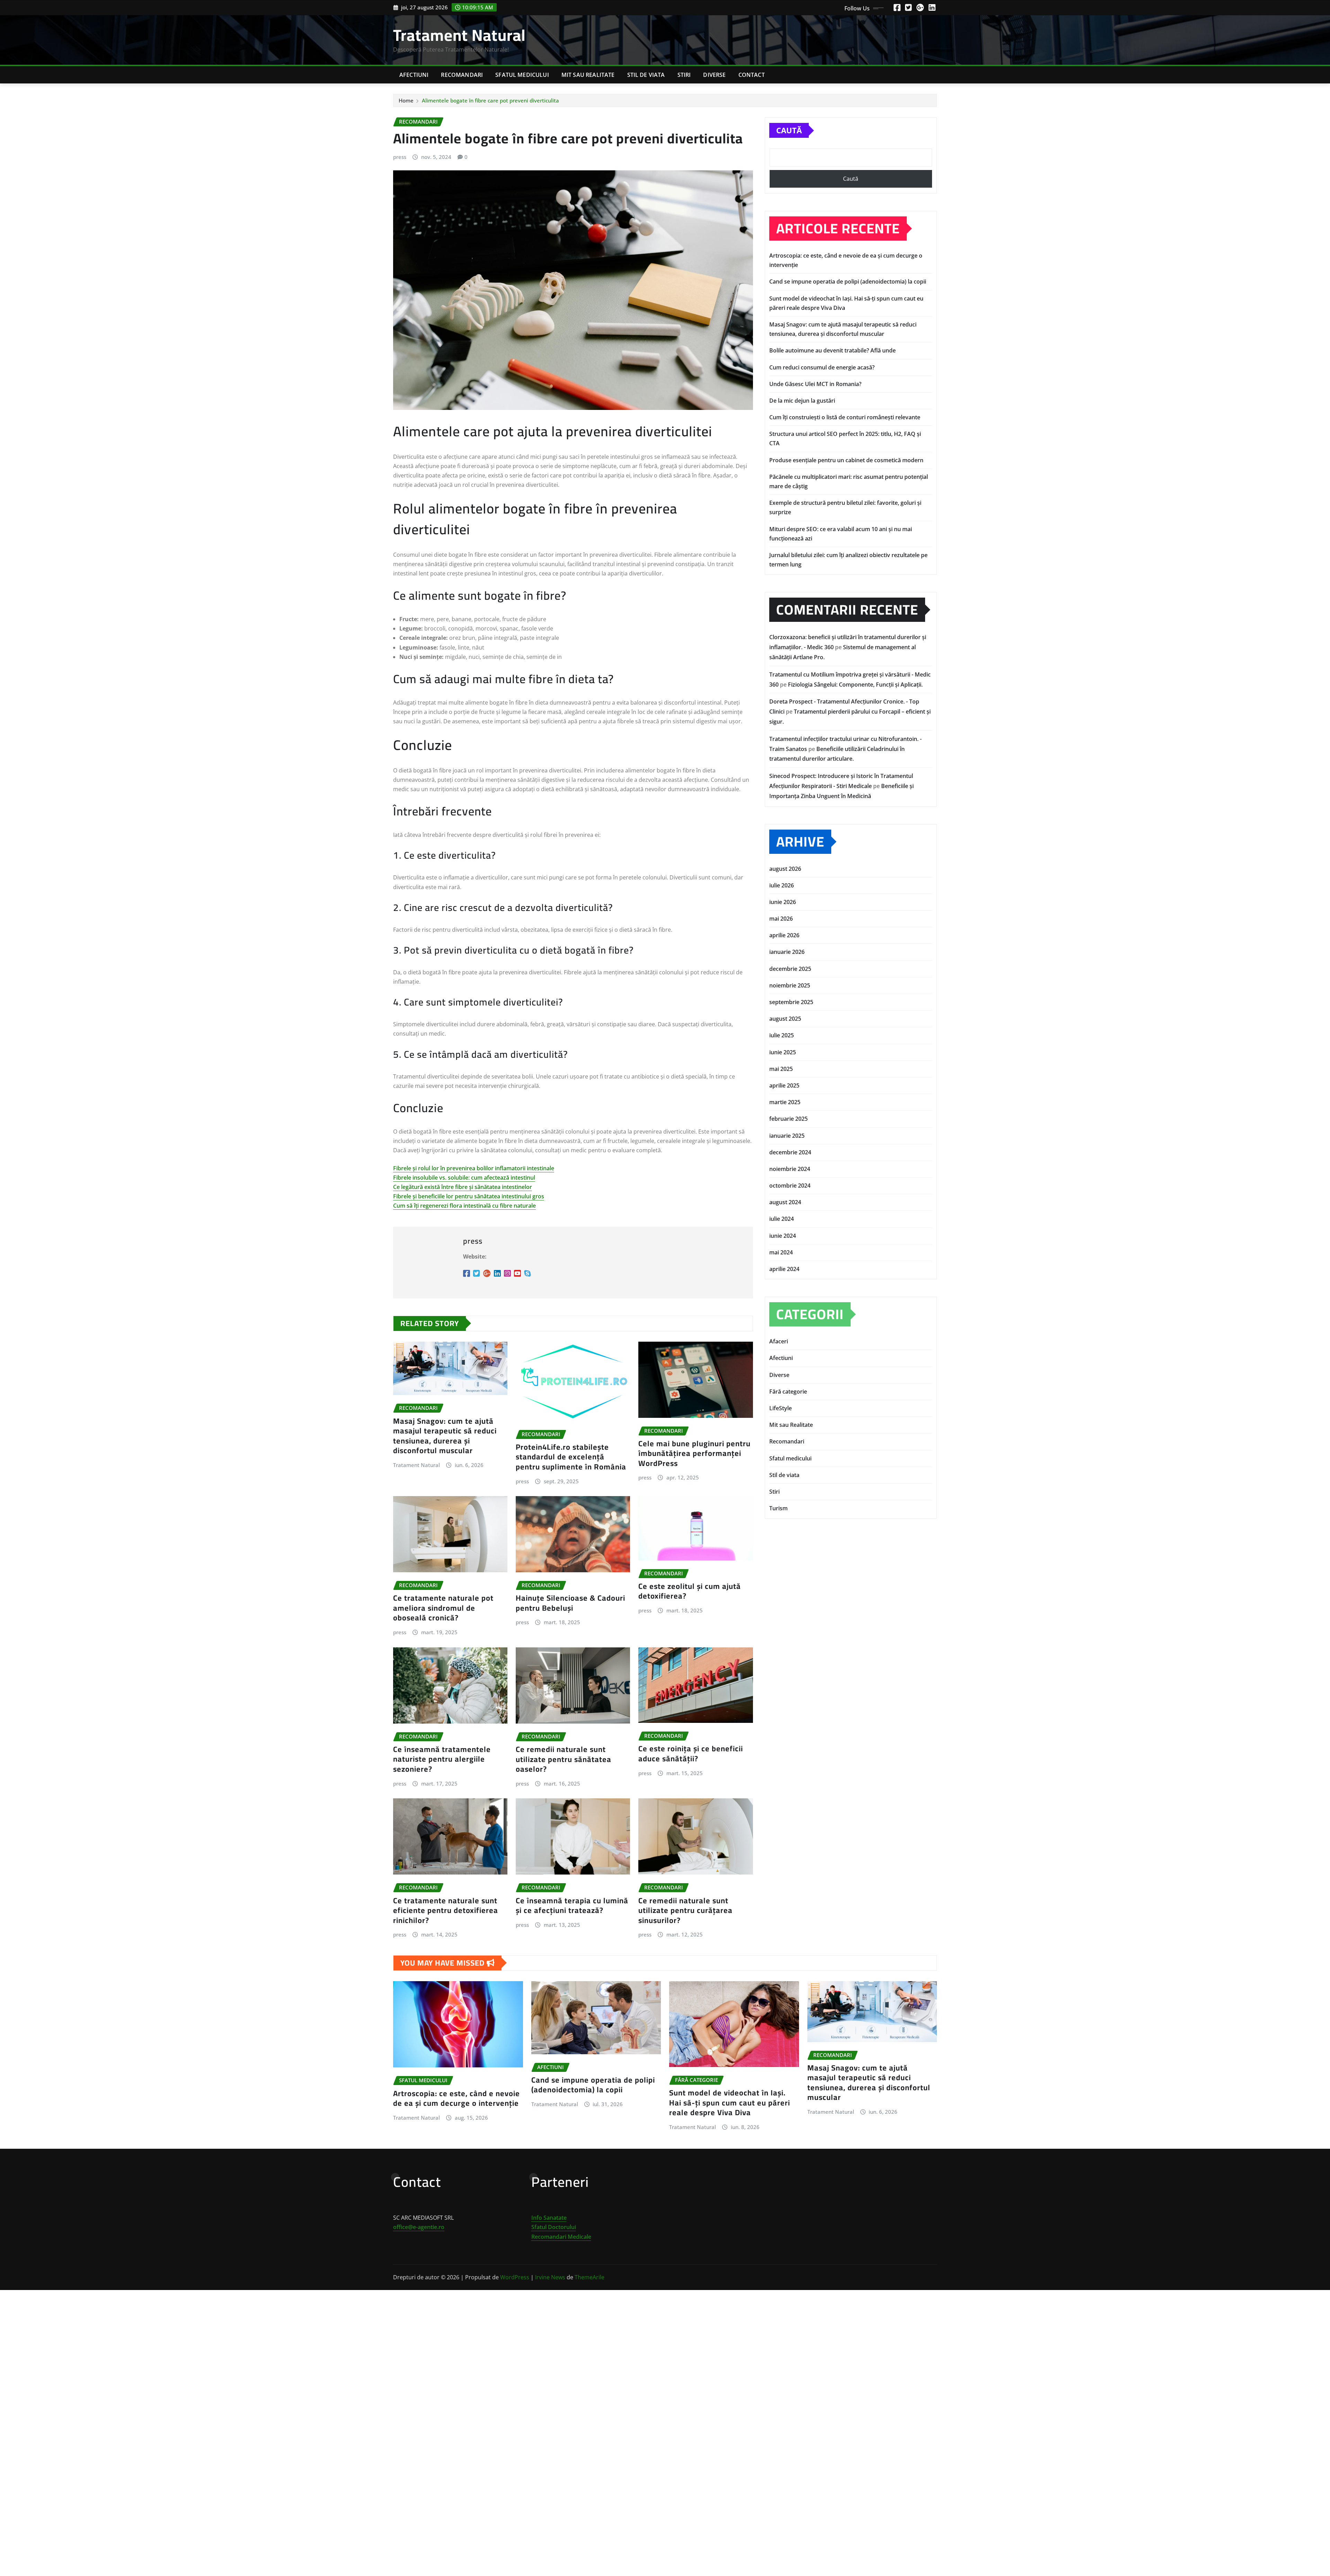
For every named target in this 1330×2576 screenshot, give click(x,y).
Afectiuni (414, 75)
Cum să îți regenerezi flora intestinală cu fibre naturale (464, 1206)
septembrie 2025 (791, 1002)
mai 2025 (781, 1069)
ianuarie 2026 (787, 952)
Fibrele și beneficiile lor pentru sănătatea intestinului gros (469, 1196)
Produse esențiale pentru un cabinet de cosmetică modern (846, 460)
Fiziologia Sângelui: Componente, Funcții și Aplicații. (855, 685)
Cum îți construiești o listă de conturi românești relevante (845, 417)
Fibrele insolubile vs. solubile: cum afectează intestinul (464, 1178)
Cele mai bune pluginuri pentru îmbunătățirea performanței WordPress (694, 1453)
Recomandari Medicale (561, 2237)
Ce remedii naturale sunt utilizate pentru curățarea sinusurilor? (685, 1910)
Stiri (684, 75)
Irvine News (550, 2277)
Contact (752, 75)
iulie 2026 (782, 885)
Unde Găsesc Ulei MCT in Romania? (815, 384)
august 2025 (785, 1019)
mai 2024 (781, 1252)
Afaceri (779, 1341)
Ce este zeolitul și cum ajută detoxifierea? (690, 1591)
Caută (789, 130)
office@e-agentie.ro (419, 2227)
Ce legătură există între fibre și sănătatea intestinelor (463, 1187)
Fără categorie (788, 1392)
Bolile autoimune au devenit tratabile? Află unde (832, 350)
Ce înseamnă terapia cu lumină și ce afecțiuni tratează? (572, 1906)
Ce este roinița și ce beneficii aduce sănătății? (691, 1754)
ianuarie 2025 (787, 1136)
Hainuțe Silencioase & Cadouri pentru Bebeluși (570, 1603)
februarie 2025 (788, 1119)
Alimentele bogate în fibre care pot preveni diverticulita (490, 100)
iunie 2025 (783, 1052)
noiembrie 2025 (790, 985)
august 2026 (785, 869)
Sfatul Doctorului (554, 2227)
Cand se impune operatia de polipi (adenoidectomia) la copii (848, 281)
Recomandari (462, 75)
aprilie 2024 (784, 1269)
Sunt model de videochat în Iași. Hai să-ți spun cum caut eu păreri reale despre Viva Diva (730, 2103)
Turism (778, 1508)
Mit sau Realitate (588, 75)
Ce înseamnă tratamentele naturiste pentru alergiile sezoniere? (442, 1759)
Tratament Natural (459, 35)
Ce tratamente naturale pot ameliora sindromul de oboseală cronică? (443, 1608)
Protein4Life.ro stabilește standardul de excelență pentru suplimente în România (571, 1457)
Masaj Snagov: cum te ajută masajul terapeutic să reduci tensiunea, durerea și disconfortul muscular (445, 1436)
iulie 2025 (782, 1035)
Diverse (714, 75)
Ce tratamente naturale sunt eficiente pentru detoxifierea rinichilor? (446, 1910)
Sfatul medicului (522, 75)
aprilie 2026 (784, 935)
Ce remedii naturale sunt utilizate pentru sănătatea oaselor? (564, 1759)
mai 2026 (781, 919)
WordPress (515, 2277)
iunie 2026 (783, 902)
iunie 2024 (783, 1236)
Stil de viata (646, 75)
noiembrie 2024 (790, 1169)
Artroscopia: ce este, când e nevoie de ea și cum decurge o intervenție (456, 2098)
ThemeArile (589, 2277)
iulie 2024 (782, 1219)
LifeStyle (781, 1408)
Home (406, 100)
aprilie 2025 (784, 1085)
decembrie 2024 (790, 1152)
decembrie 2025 (790, 969)
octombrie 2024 (790, 1186)
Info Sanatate (549, 2218)
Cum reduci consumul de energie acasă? (822, 367)
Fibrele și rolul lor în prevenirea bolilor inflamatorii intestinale (474, 1168)
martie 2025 (785, 1102)
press (400, 157)
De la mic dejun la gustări (802, 401)
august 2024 (785, 1202)
